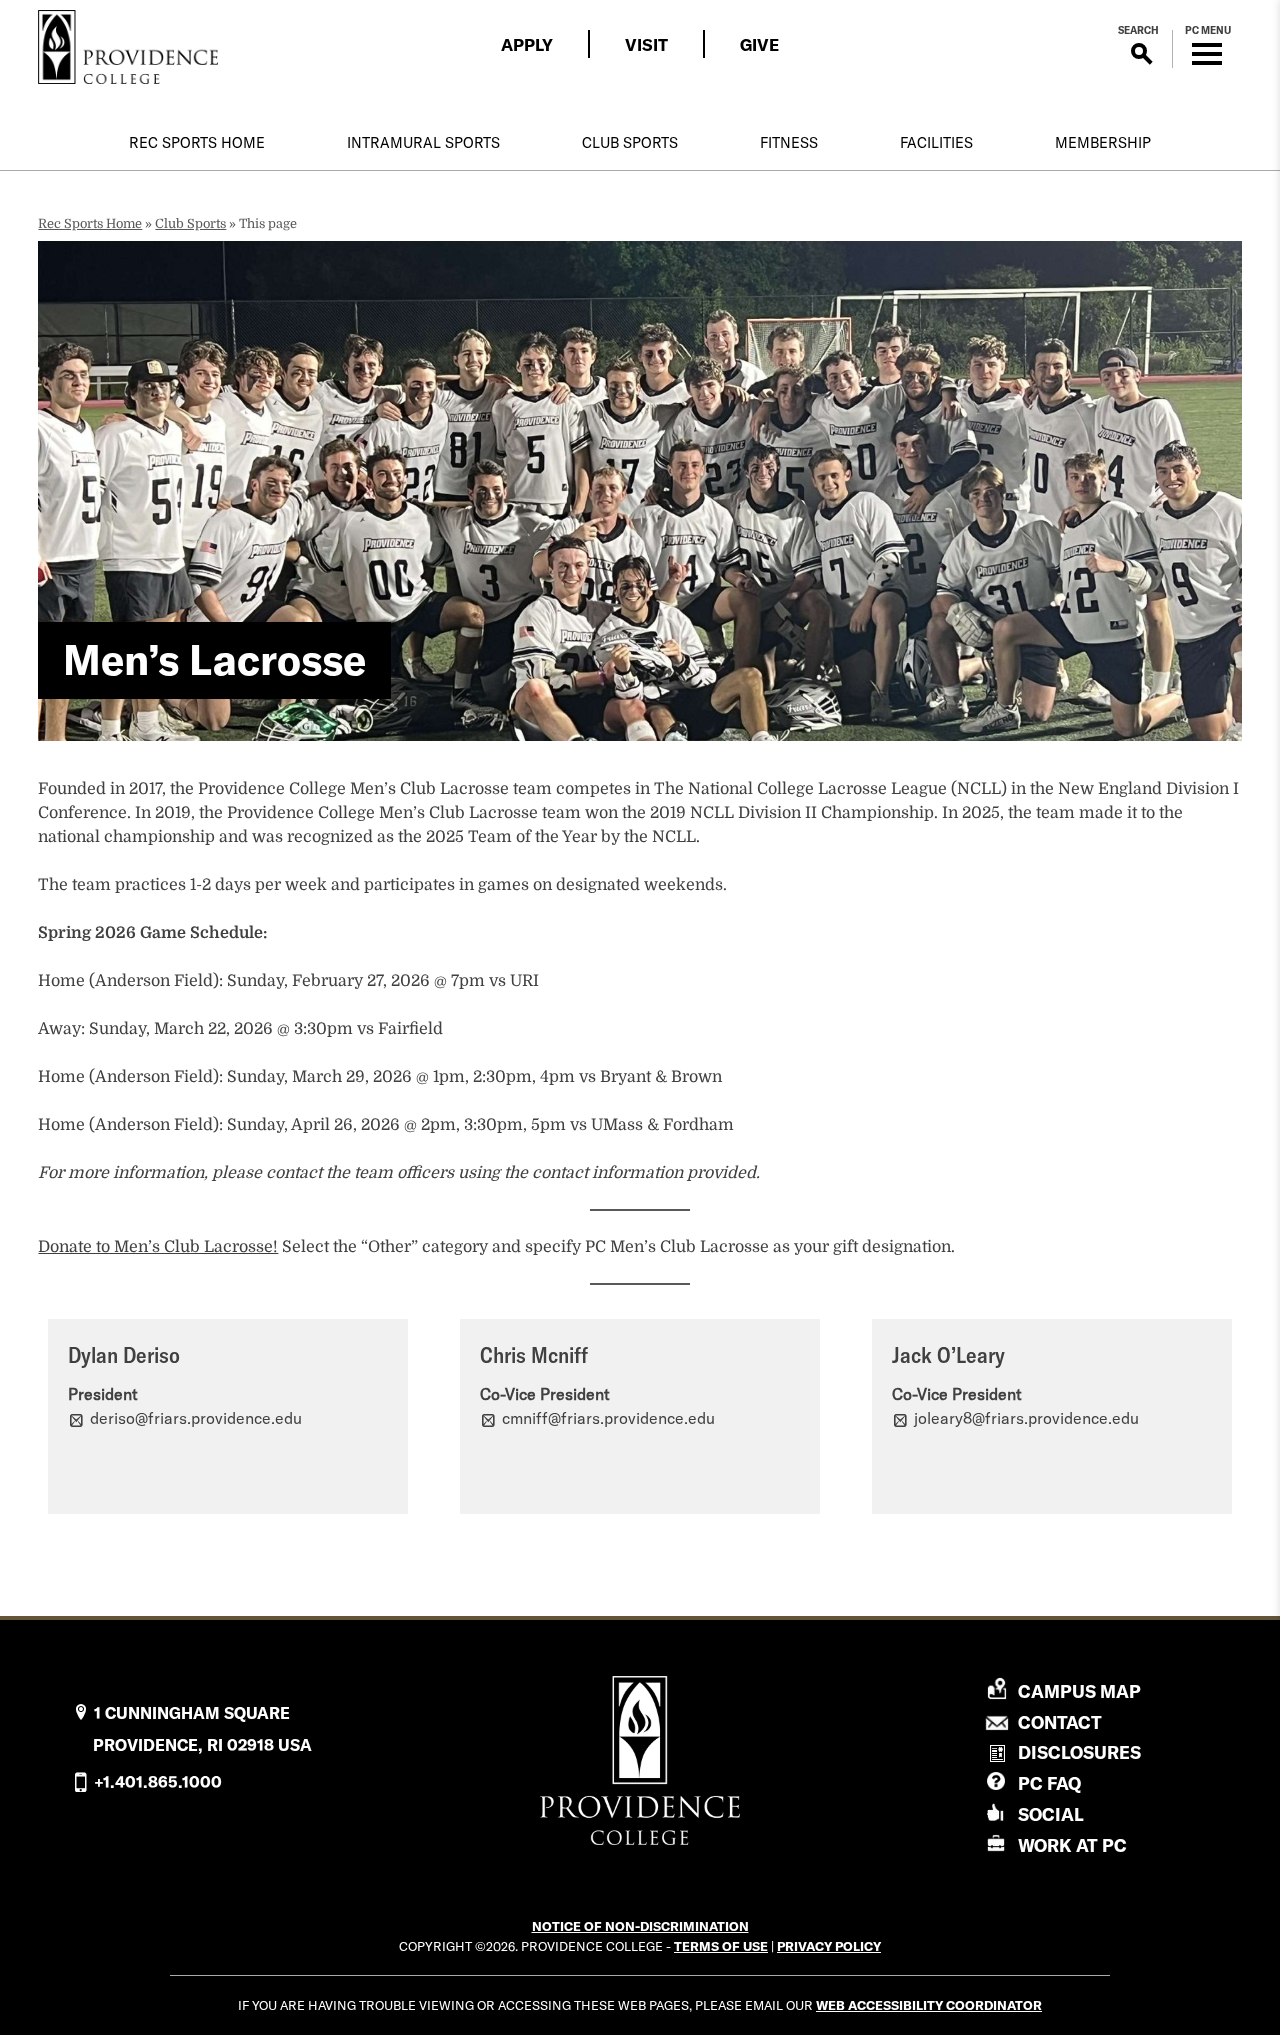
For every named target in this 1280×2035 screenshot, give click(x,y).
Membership (1103, 143)
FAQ (1049, 1783)
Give (759, 44)
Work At (1072, 1845)
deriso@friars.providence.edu (196, 1418)
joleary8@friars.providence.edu (1026, 1418)
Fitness (789, 143)
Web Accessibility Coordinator (929, 2005)
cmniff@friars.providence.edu (608, 1418)
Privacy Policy (829, 1946)
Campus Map (1079, 1692)
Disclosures (1079, 1752)
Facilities (936, 143)
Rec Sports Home (197, 143)
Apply (527, 44)
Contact (1060, 1723)
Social (1051, 1814)
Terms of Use (721, 1946)
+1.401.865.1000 (158, 1782)
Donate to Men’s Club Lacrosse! (158, 1247)
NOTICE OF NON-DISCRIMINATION (640, 1926)
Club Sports (630, 143)
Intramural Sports (423, 143)
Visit (646, 44)
